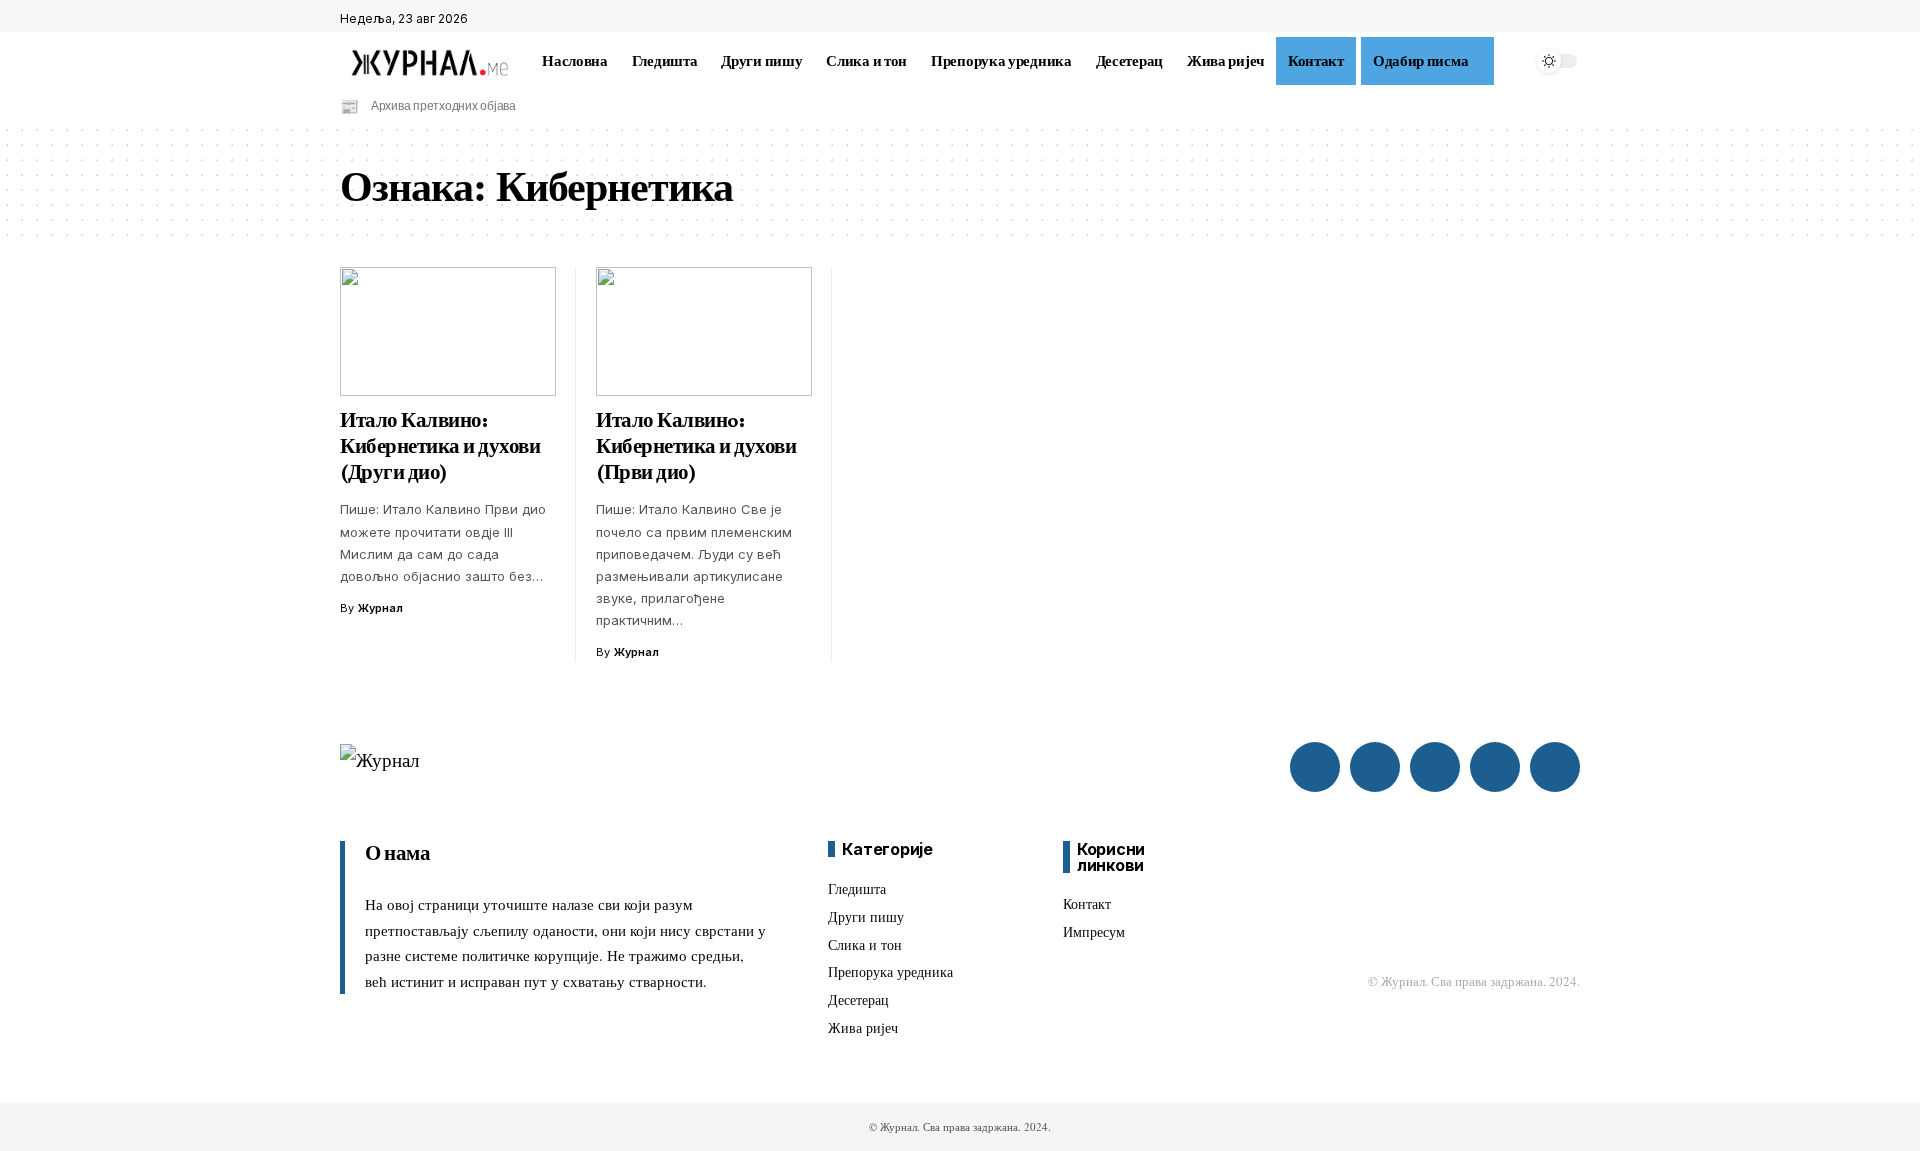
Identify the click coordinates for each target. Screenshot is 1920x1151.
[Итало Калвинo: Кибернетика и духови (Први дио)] (704, 332)
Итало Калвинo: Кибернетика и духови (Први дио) (696, 446)
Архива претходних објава (443, 106)
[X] (1547, 19)
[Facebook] (1525, 19)
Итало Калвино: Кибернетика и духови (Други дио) (440, 446)
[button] (1514, 61)
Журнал (380, 608)
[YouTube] (1569, 19)
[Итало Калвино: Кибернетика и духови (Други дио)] (448, 332)
